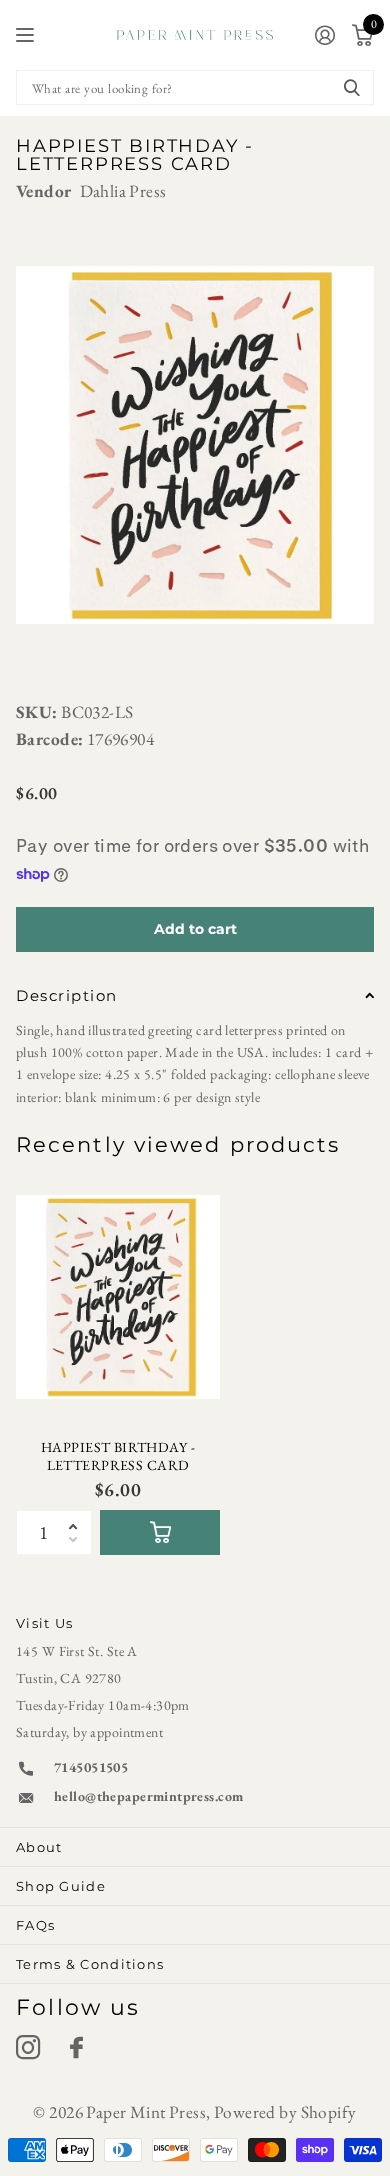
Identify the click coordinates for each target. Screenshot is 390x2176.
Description (67, 995)
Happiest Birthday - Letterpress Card (118, 1456)
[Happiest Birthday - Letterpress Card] (118, 1296)
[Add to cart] (160, 1532)
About (39, 1847)
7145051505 (91, 1767)
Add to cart (195, 929)
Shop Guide (61, 1886)
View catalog (27, 35)
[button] (79, 1516)
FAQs (35, 1925)
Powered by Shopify (285, 2112)
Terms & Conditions (90, 1964)
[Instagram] (28, 2048)
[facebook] (76, 2048)
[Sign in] (324, 35)
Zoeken (352, 87)
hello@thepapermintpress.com (148, 1796)
